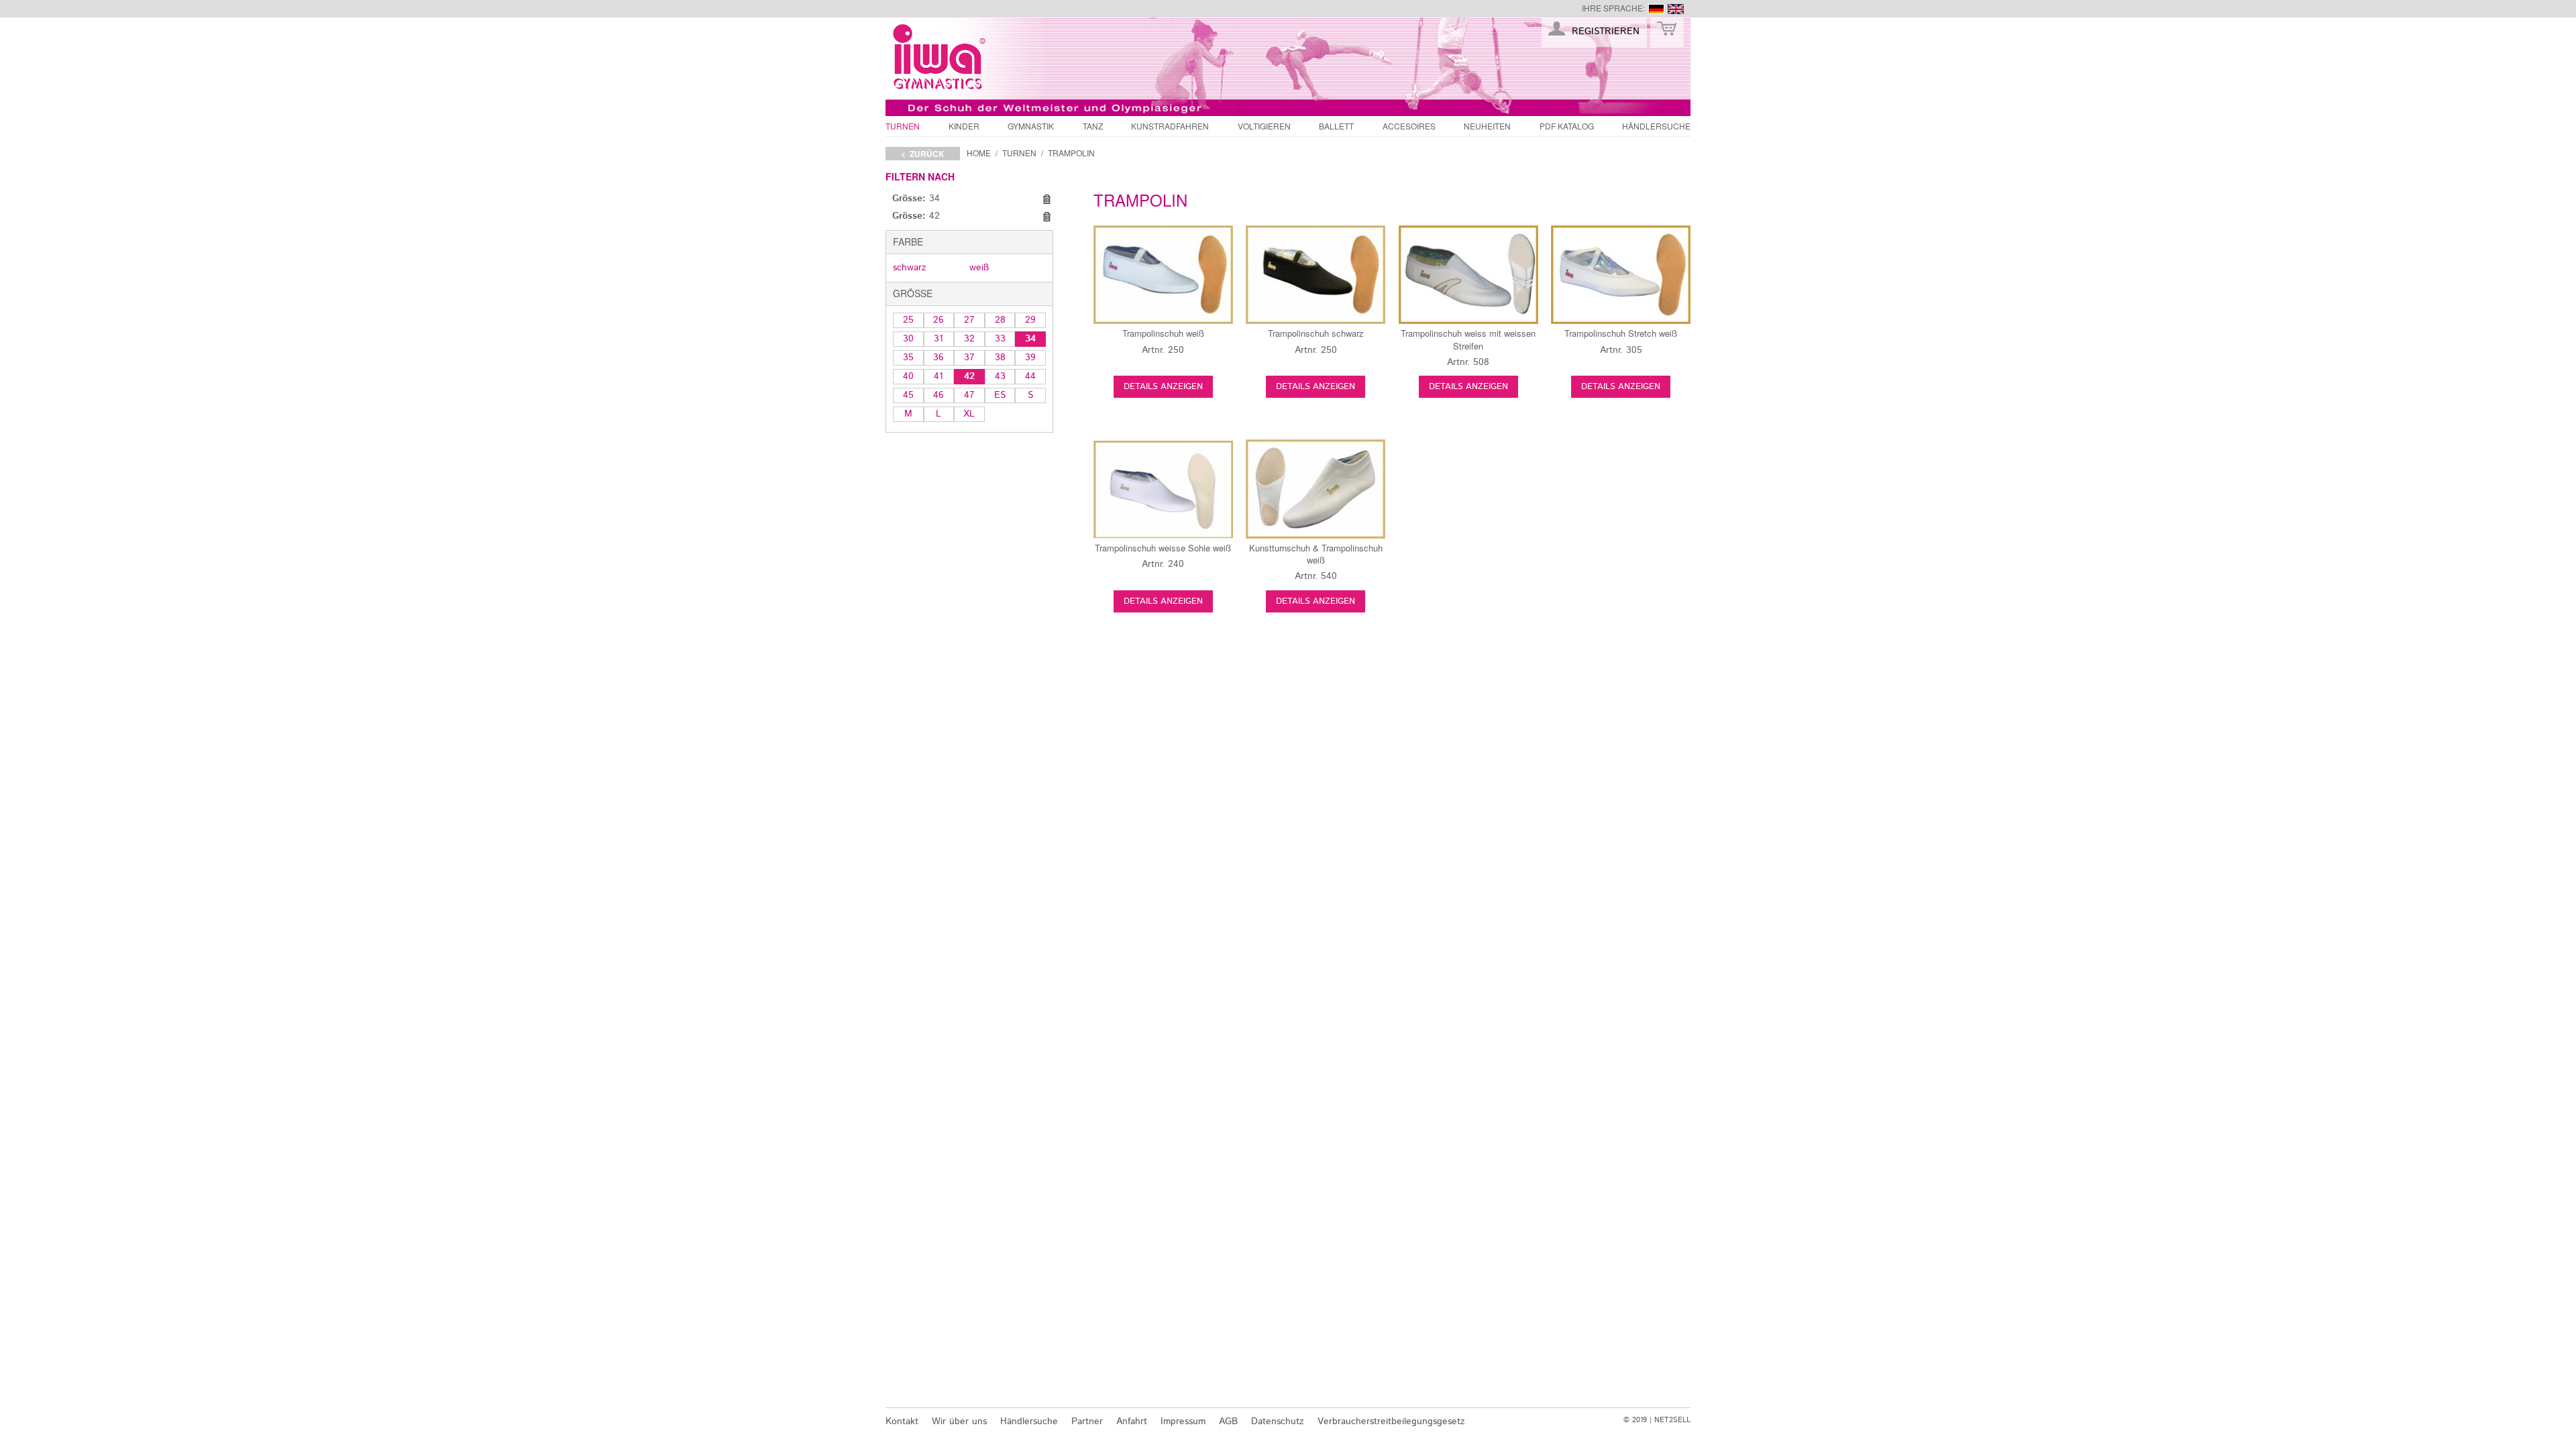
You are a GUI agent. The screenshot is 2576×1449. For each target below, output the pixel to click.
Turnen (903, 126)
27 (969, 320)
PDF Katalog (1567, 126)
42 (969, 376)
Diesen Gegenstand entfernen (1046, 199)
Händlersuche (1656, 126)
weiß (979, 268)
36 (938, 358)
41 (938, 376)
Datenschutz (1278, 1421)
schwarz (910, 268)
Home (979, 153)
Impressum (1183, 1421)
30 (908, 339)
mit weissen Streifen (1468, 339)
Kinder (964, 126)
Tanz (1093, 126)
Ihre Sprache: (1613, 8)
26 (938, 320)
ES (1000, 395)
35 (908, 358)
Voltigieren (1264, 126)
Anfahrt (1132, 1421)
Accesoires (1409, 126)
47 (969, 395)
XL (969, 414)
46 (938, 395)
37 (969, 358)
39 (1030, 358)
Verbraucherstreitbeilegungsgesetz (1391, 1421)
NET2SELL (1672, 1420)
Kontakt (902, 1421)
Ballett (1336, 126)
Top (1714, 1391)
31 (938, 339)
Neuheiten (1487, 126)
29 (1030, 320)
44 (1030, 376)
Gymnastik (1031, 126)
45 (908, 395)
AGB (1228, 1421)
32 (969, 339)
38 (1000, 358)
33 (1000, 339)
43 (1000, 376)
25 (908, 320)
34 (1030, 339)
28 (1000, 320)
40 (908, 376)
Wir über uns (959, 1421)
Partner (1087, 1421)
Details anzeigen (1163, 387)
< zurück (923, 154)
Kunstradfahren (1170, 126)
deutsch (1656, 9)
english (1676, 9)
